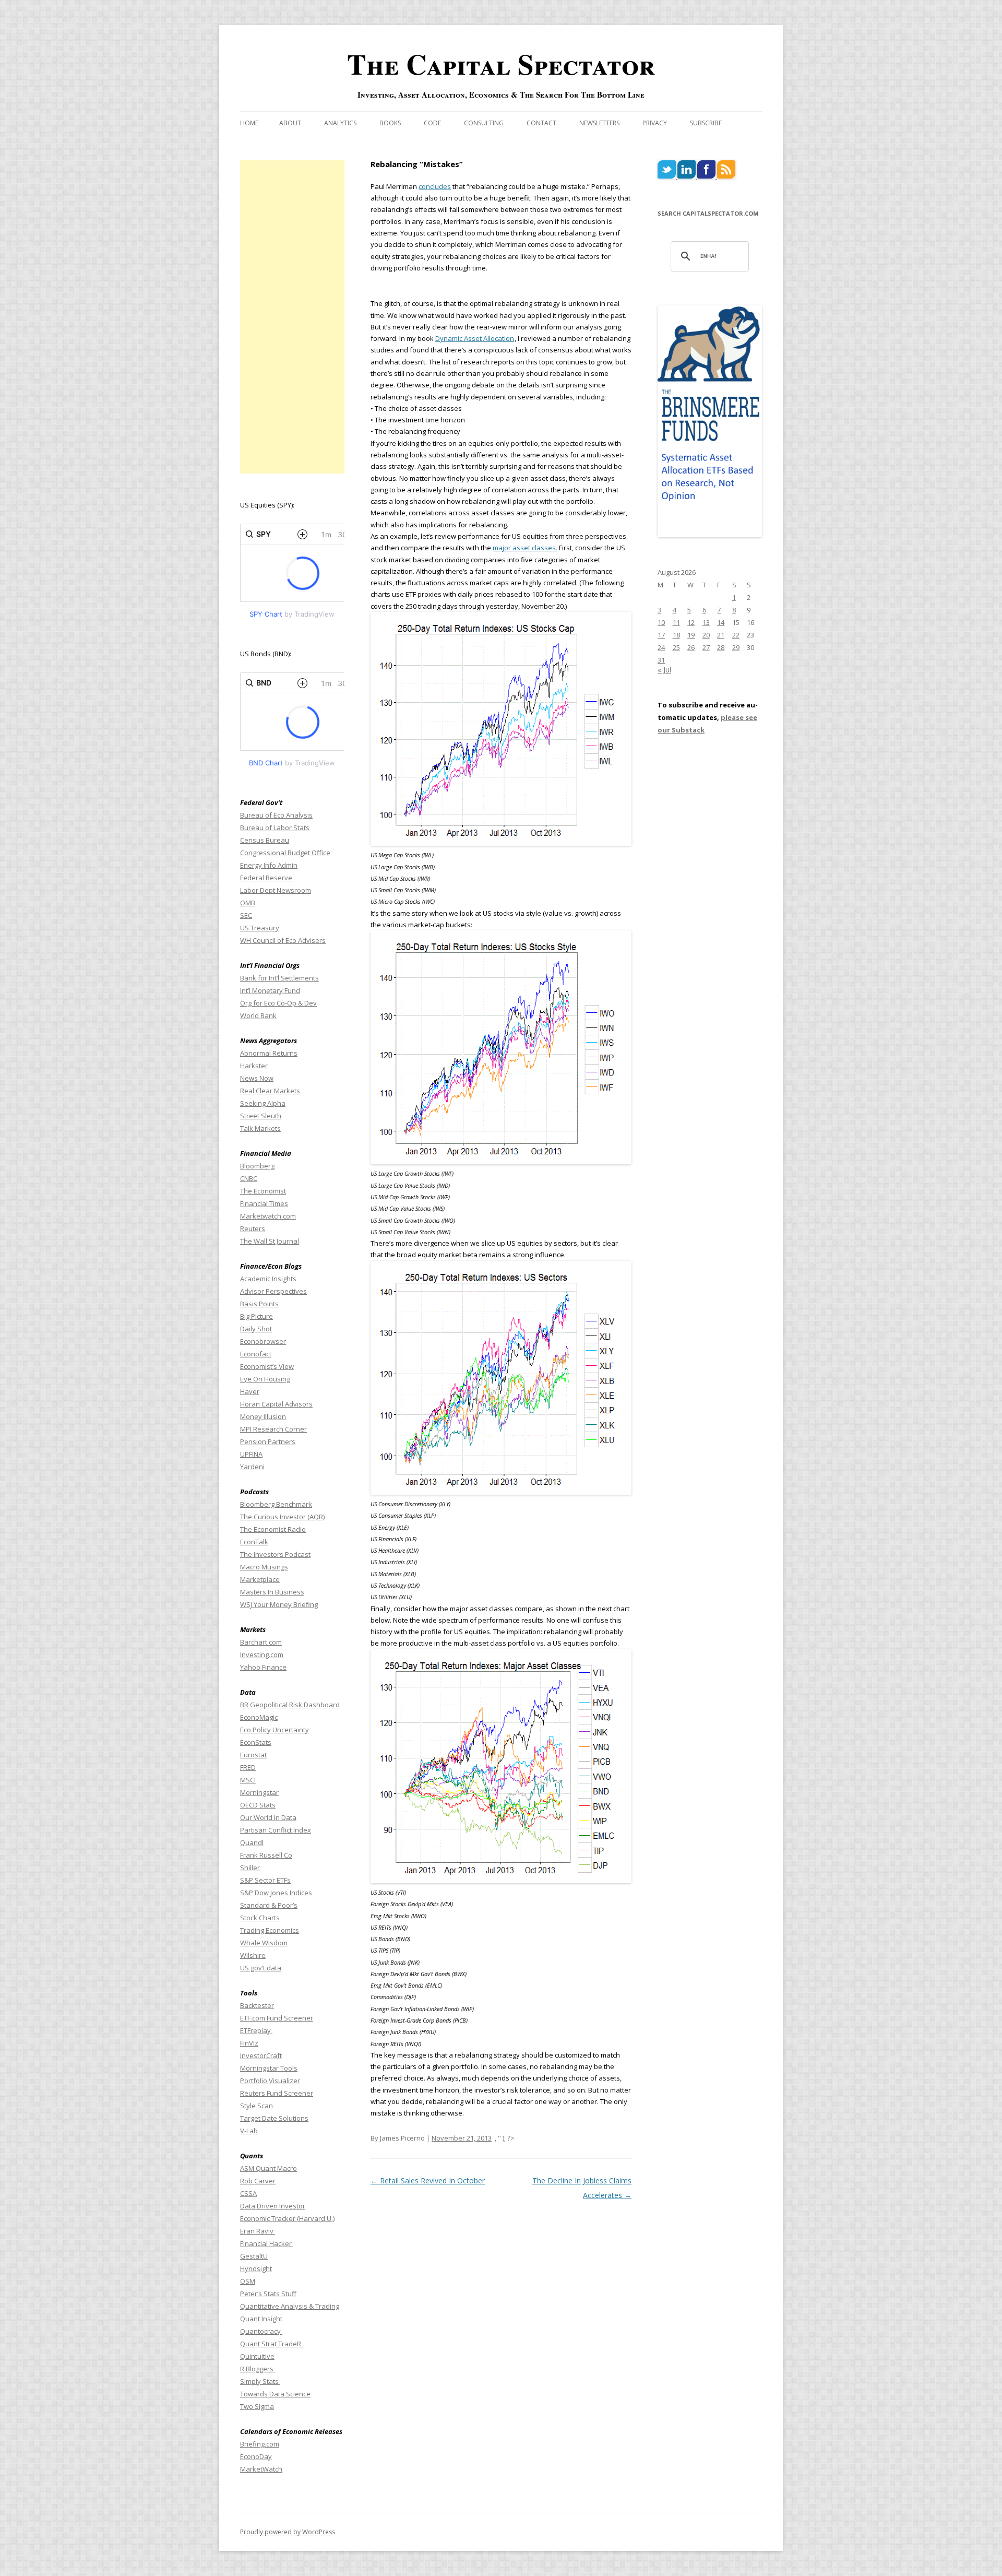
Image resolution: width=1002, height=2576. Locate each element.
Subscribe (706, 123)
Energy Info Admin (269, 865)
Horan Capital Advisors (276, 1404)
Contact (541, 123)
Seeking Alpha (263, 1103)
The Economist (263, 1191)
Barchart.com (261, 1642)
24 (661, 647)
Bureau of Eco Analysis (276, 815)
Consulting (484, 123)
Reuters (253, 1228)
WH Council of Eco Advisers (283, 940)
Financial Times (264, 1203)
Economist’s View (267, 1366)
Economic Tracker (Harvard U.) (287, 2218)
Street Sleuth (261, 1116)
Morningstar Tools (269, 2068)
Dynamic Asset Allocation (475, 338)
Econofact (256, 1354)
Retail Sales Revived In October (428, 2181)
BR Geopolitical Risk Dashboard (290, 1705)
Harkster (254, 1066)
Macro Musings (264, 1567)
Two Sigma (257, 2406)
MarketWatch (261, 2469)
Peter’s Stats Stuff (268, 2294)
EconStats (256, 1742)
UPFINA (251, 1454)
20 (706, 635)
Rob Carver (258, 2181)
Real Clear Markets (270, 1091)
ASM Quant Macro (269, 2168)
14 (721, 622)
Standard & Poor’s (269, 1905)
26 (691, 647)
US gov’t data (261, 1968)
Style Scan (257, 2106)
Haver (250, 1391)
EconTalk (254, 1542)
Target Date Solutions (274, 2118)
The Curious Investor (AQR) (282, 1517)
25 (676, 647)
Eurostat (253, 1755)
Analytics (340, 123)
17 (661, 635)
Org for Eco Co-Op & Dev (278, 1003)
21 (721, 635)
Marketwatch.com (268, 1216)
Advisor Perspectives (273, 1291)
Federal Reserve (266, 878)
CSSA (248, 2193)
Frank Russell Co (266, 1855)
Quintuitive (257, 2356)
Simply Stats (260, 2381)
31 (661, 660)
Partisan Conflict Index (276, 1830)
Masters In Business (272, 1592)
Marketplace (260, 1579)
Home (249, 123)
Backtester (257, 2005)
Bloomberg (257, 1166)
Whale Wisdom (264, 1943)
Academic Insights (268, 1279)
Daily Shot (256, 1329)
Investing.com (262, 1655)
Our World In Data (268, 1817)
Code (432, 123)
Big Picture (257, 1316)
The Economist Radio (273, 1529)
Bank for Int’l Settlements (279, 978)
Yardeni (252, 1467)
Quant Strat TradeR (271, 2344)
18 (676, 635)
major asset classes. (525, 548)
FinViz (249, 2043)
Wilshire (253, 1955)
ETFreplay (256, 2030)
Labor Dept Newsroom (276, 890)
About (290, 123)
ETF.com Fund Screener (277, 2018)
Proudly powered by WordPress (288, 2532)
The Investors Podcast (275, 1554)
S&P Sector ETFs (265, 1880)
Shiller (250, 1868)
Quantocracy (261, 2331)
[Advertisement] (292, 317)
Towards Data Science (275, 2394)
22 (736, 635)
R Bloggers (258, 2369)
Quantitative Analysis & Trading (290, 2306)
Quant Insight (261, 2319)
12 (691, 622)
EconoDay (256, 2456)
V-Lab (249, 2131)
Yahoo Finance (263, 1667)
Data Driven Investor (273, 2206)
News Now (257, 1078)
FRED (248, 1767)
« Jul (664, 670)
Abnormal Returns (269, 1053)
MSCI (248, 1780)
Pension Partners (268, 1441)
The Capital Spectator (501, 64)
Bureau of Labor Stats (275, 828)
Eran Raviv (258, 2231)
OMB (248, 903)
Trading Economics (270, 1930)
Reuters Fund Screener (277, 2093)
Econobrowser (263, 1341)
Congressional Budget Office (285, 853)
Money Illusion (263, 1416)
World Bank (258, 1015)
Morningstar (259, 1792)
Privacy (655, 123)
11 (676, 622)
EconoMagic (259, 1717)
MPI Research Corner (273, 1429)
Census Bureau (265, 840)
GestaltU (254, 2256)
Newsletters (599, 123)
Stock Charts (260, 1918)
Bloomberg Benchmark (276, 1504)
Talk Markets (260, 1128)
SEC (246, 915)
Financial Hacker (267, 2243)
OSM (248, 2281)
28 (721, 647)
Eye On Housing (265, 1379)
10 (661, 622)
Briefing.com (260, 2444)
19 (691, 635)
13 (706, 622)
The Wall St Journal (270, 1241)
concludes (435, 186)
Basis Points (259, 1304)
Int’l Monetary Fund (270, 990)
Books (390, 123)
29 (736, 647)
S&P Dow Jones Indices (276, 1893)
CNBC (249, 1178)
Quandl (252, 1842)
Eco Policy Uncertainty (275, 1730)
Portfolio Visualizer (270, 2081)
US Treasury (260, 928)
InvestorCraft (261, 2055)
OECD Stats (258, 1805)
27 (706, 647)
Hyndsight (256, 2268)
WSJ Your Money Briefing (279, 1604)
